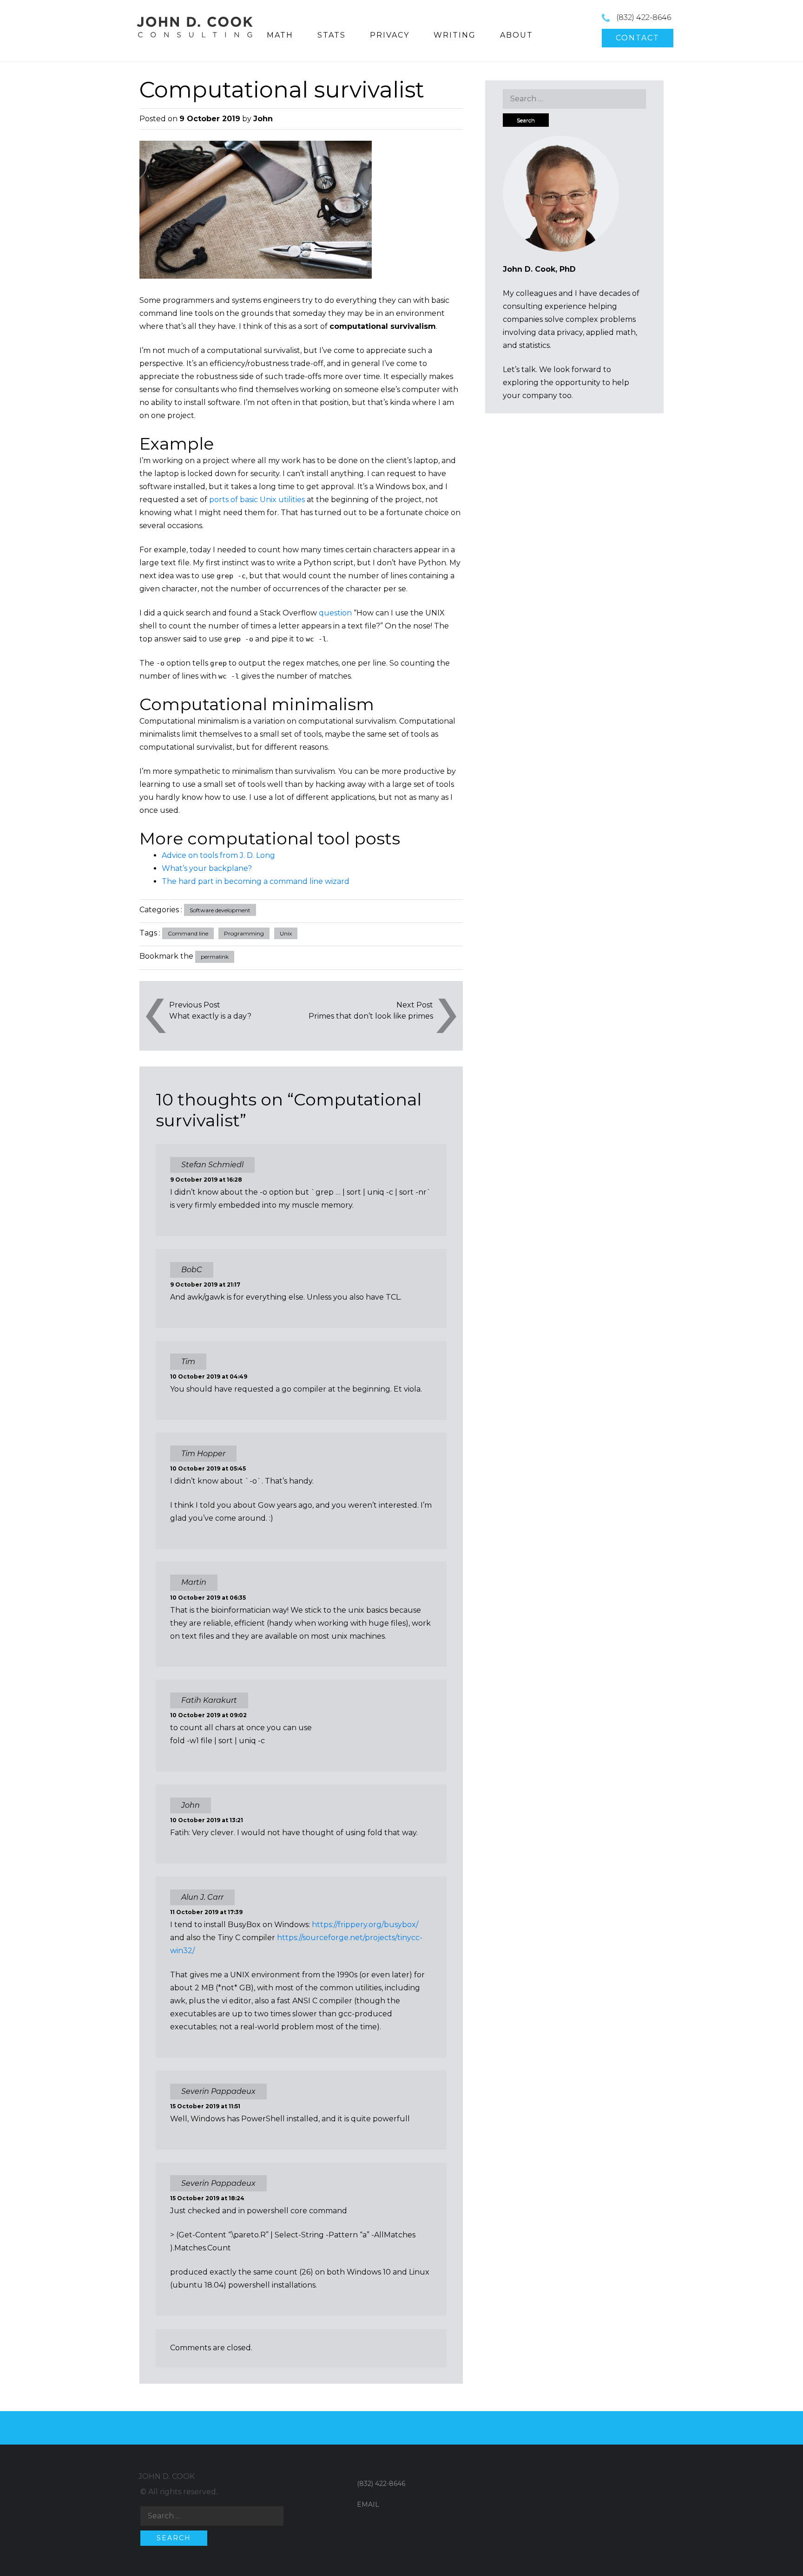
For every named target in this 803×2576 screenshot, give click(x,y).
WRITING (455, 35)
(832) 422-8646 (644, 17)
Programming (244, 933)
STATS (332, 35)
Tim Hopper (203, 1454)
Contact (638, 38)
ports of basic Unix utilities (257, 500)
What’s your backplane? (207, 868)
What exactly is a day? (210, 1016)
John (263, 119)
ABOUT (517, 35)
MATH (280, 35)
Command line (188, 933)
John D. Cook (167, 2476)
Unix (286, 933)
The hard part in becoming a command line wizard (256, 881)
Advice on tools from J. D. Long (218, 855)
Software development (220, 910)
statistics (534, 345)
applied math (611, 332)
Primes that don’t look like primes (371, 1016)
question (335, 613)
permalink (215, 957)
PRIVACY (390, 35)
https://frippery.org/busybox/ (365, 1925)
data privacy (560, 332)
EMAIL (368, 2504)
